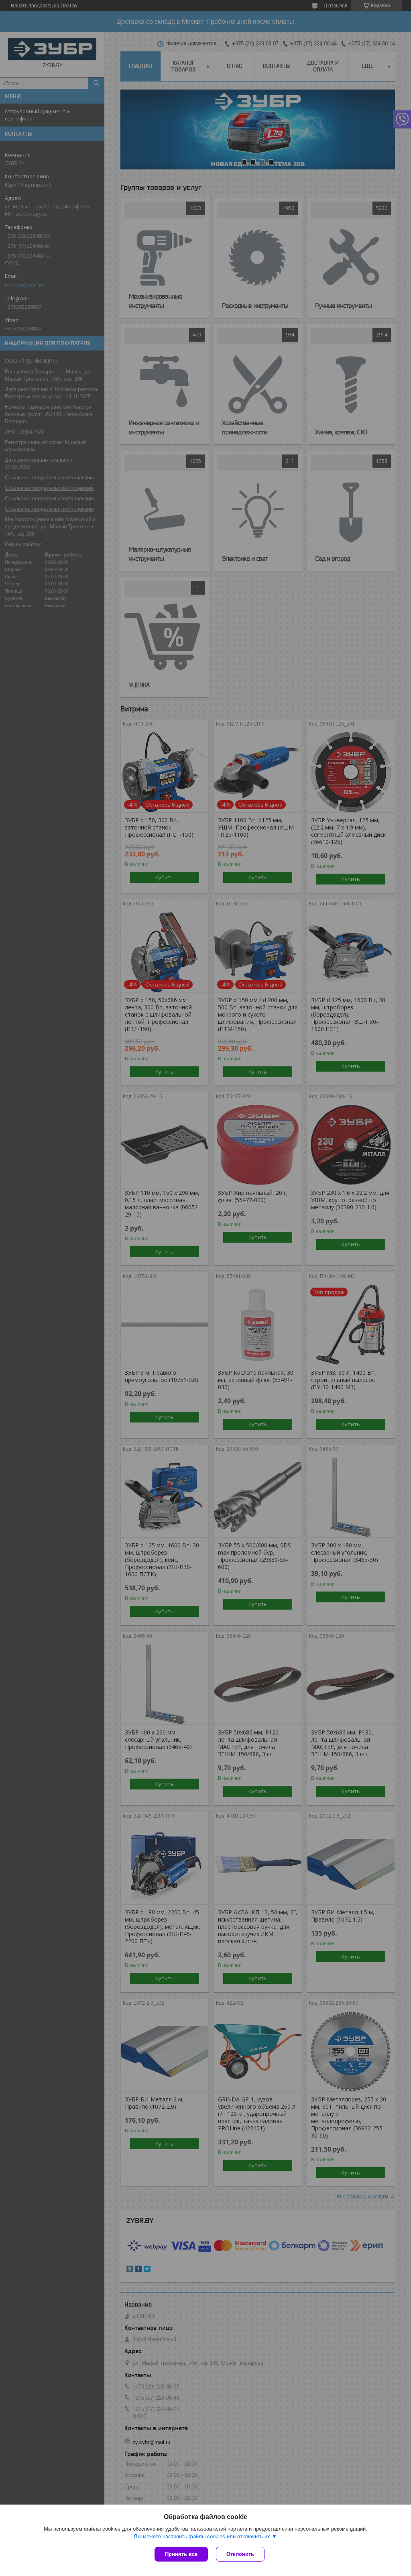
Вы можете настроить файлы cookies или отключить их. (203, 2536)
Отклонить (240, 2554)
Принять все (181, 2554)
